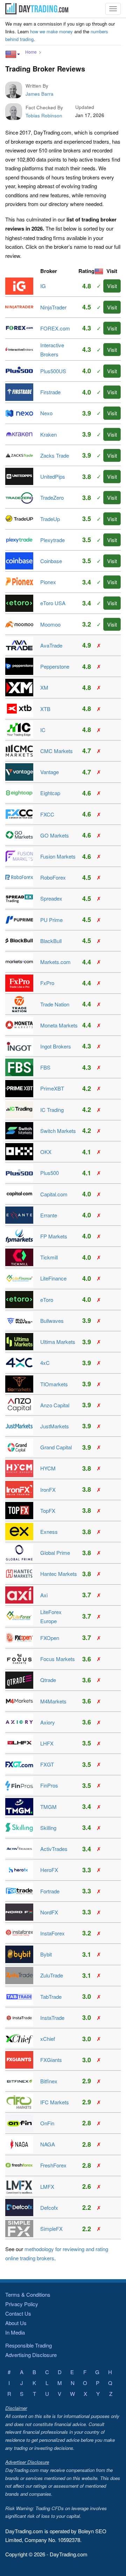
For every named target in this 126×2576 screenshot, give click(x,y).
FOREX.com (55, 328)
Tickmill (49, 1257)
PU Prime (51, 920)
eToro (47, 1300)
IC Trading (52, 1110)
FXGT (47, 1764)
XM (44, 687)
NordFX (49, 1912)
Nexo (46, 413)
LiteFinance (53, 1278)
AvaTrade (51, 645)
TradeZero (52, 497)
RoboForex (53, 877)
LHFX (47, 1743)
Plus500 (50, 1173)
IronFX (48, 1489)
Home (31, 52)
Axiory (48, 1722)
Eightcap (50, 793)
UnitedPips (53, 476)
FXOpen (50, 1638)
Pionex (48, 582)
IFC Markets (55, 2102)
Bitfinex (49, 2081)
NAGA (48, 2144)
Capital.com (54, 1194)
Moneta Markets (59, 1025)
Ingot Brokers (56, 1046)
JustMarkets (55, 1426)
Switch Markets (58, 1131)
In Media (15, 2332)
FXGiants (51, 2060)
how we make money (51, 31)
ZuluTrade (52, 1975)
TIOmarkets (54, 1384)
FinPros (49, 1785)
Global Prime (55, 1553)
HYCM (48, 1468)
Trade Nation (55, 1004)
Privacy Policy (22, 2304)
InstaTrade (52, 2018)
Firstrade (50, 392)
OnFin (47, 2123)
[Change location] (13, 54)
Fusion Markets (58, 856)
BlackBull (51, 941)
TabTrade (51, 1997)
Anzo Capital (55, 1405)
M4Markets (53, 1701)
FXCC (47, 814)
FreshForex (53, 2165)
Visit (112, 286)
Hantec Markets (59, 1574)
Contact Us (18, 2313)
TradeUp (50, 519)
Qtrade (48, 1680)
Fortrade (50, 1891)
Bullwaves (52, 1321)
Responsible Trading (29, 2345)
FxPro (47, 983)
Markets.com (55, 962)
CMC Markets (57, 751)
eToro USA (53, 603)
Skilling (48, 1828)
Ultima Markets (58, 1342)
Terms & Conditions (28, 2294)
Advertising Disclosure (31, 2355)
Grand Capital (56, 1447)
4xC (45, 1363)
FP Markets (54, 1236)
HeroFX (49, 1870)
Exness (49, 1532)
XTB (45, 709)
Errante (49, 1215)
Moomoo (50, 624)
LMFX (47, 2186)
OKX (46, 1152)
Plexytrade (52, 540)
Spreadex (51, 898)
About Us (16, 2323)
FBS (45, 1067)
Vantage (50, 772)
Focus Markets (58, 1659)
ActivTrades (54, 1849)
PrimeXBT (52, 1088)
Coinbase (51, 561)
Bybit (46, 1954)
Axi (44, 1595)
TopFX (48, 1511)
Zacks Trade (55, 455)
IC (43, 730)
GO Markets (55, 835)
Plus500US (53, 371)
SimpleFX (51, 2229)
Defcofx (49, 2208)
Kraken (48, 434)
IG (43, 286)
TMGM (48, 1807)
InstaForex (52, 1933)
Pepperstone (55, 666)
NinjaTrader (53, 307)
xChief (48, 2039)
